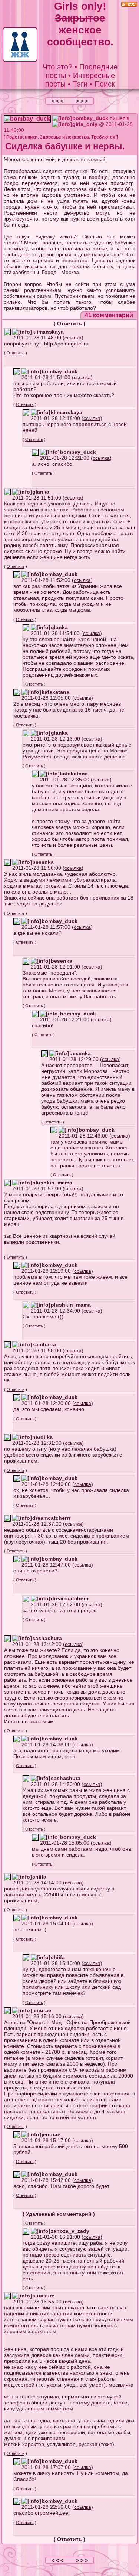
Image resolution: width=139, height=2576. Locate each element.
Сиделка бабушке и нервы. (65, 146)
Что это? (57, 67)
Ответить (69, 323)
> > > (82, 101)
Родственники (22, 137)
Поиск (105, 84)
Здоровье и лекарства (64, 137)
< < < (58, 101)
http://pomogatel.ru (66, 344)
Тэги (80, 84)
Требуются (103, 137)
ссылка (73, 338)
